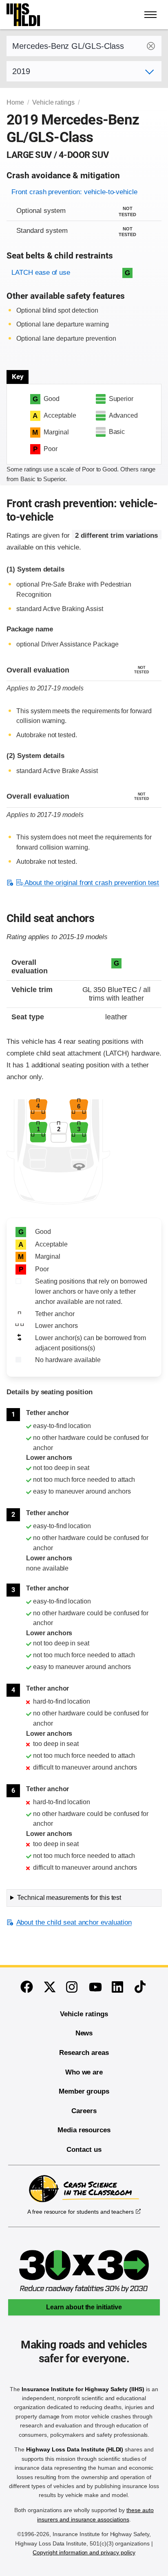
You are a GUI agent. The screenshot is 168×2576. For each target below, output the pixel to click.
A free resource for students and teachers (81, 2212)
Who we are (84, 2072)
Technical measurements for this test (69, 1898)
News (84, 2033)
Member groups (84, 2091)
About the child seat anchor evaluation (74, 1922)
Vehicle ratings (53, 102)
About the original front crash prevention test (91, 883)
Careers (84, 2111)
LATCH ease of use (41, 273)
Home (15, 102)
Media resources (84, 2130)
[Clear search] (151, 46)
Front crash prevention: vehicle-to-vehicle (74, 192)
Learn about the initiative (84, 2307)
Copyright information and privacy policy (84, 2552)
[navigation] (151, 15)
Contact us (84, 2150)
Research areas (84, 2053)
